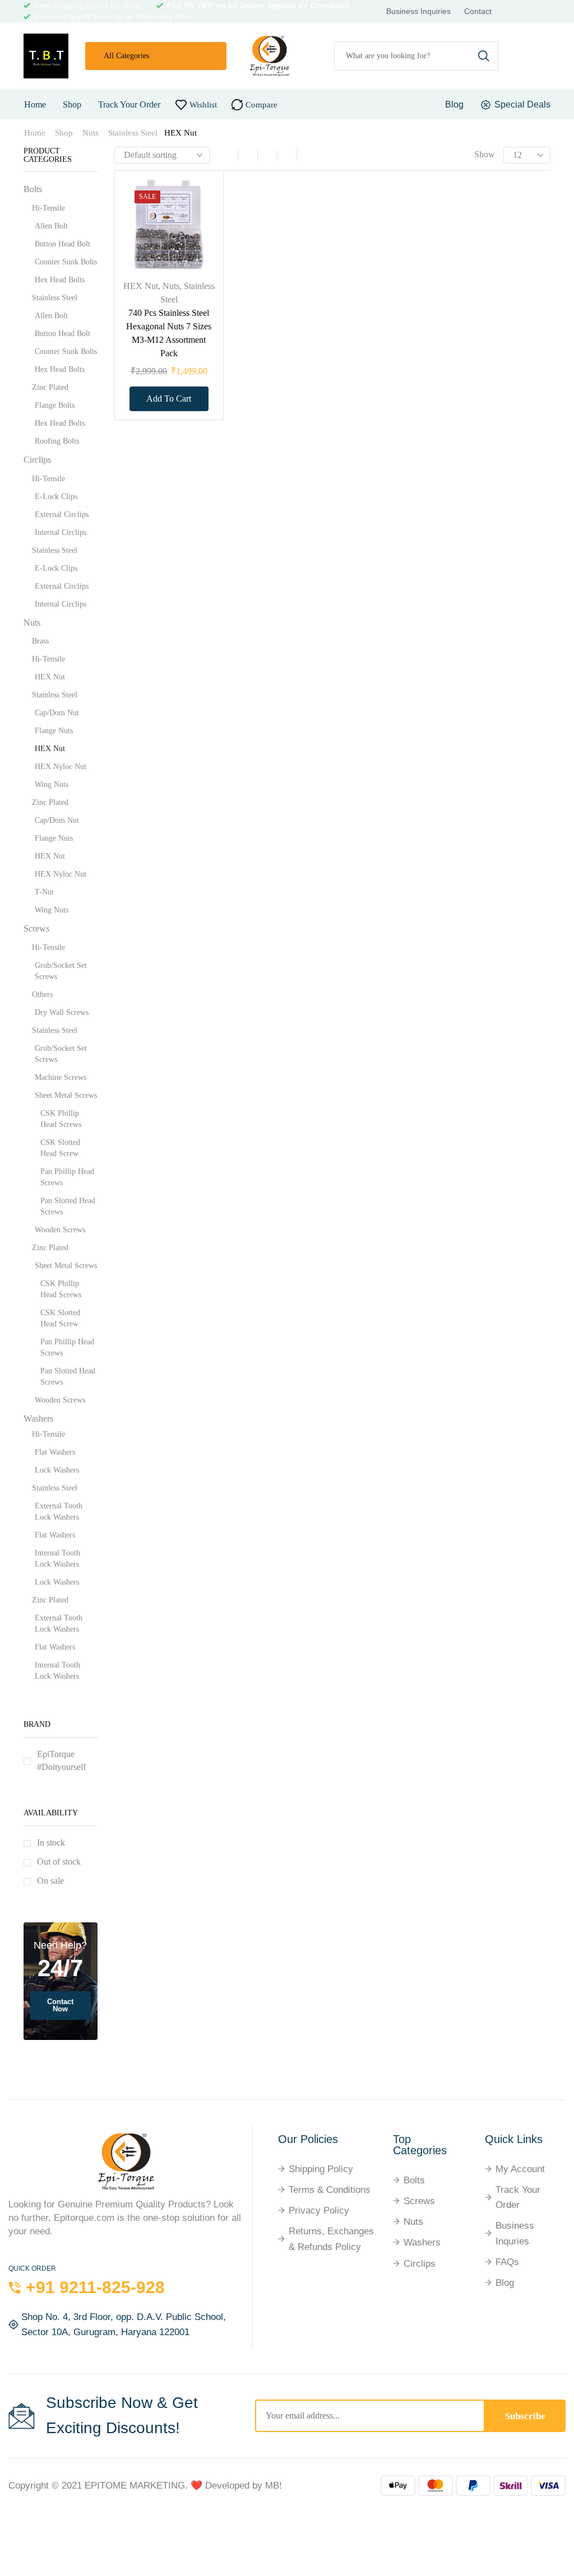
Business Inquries (515, 2233)
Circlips (37, 460)
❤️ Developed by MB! (236, 2486)
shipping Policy (321, 2169)
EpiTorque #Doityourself (61, 1760)
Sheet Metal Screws (66, 1095)
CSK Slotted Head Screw (60, 1148)
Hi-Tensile (48, 208)
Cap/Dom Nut (57, 713)
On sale (50, 1881)
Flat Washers (55, 1452)
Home (35, 104)
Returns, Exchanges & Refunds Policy (331, 2239)
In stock (51, 1843)
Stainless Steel (133, 133)
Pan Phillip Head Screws (67, 1177)
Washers (38, 1419)
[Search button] (484, 56)
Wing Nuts (52, 784)
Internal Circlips (61, 532)
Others (42, 994)
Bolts (33, 189)
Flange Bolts (55, 405)
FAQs (507, 2262)
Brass (40, 641)
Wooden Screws (60, 1230)
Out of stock (59, 1862)
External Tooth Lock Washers (59, 1511)
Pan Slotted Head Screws (68, 1206)
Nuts (91, 133)
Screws (36, 928)
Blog (505, 2283)
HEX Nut (141, 286)
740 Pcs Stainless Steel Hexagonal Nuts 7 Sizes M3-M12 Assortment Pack (169, 333)
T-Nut (44, 892)
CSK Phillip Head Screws (61, 1119)
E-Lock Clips (56, 497)
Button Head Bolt (63, 244)
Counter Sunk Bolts (66, 262)
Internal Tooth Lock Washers (57, 1559)
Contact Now (60, 2005)
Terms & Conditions (330, 2190)
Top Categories (420, 2145)
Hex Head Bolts (60, 280)
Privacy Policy (319, 2211)
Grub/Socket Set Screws (61, 971)
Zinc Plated (50, 387)
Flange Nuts (54, 731)
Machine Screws (61, 1077)
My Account (520, 2169)
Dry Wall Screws (62, 1012)
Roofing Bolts (57, 441)
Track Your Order (129, 104)
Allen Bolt (51, 226)
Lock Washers (57, 1470)
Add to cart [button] (198, 218)
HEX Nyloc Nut (61, 767)
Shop (72, 104)
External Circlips (62, 514)
